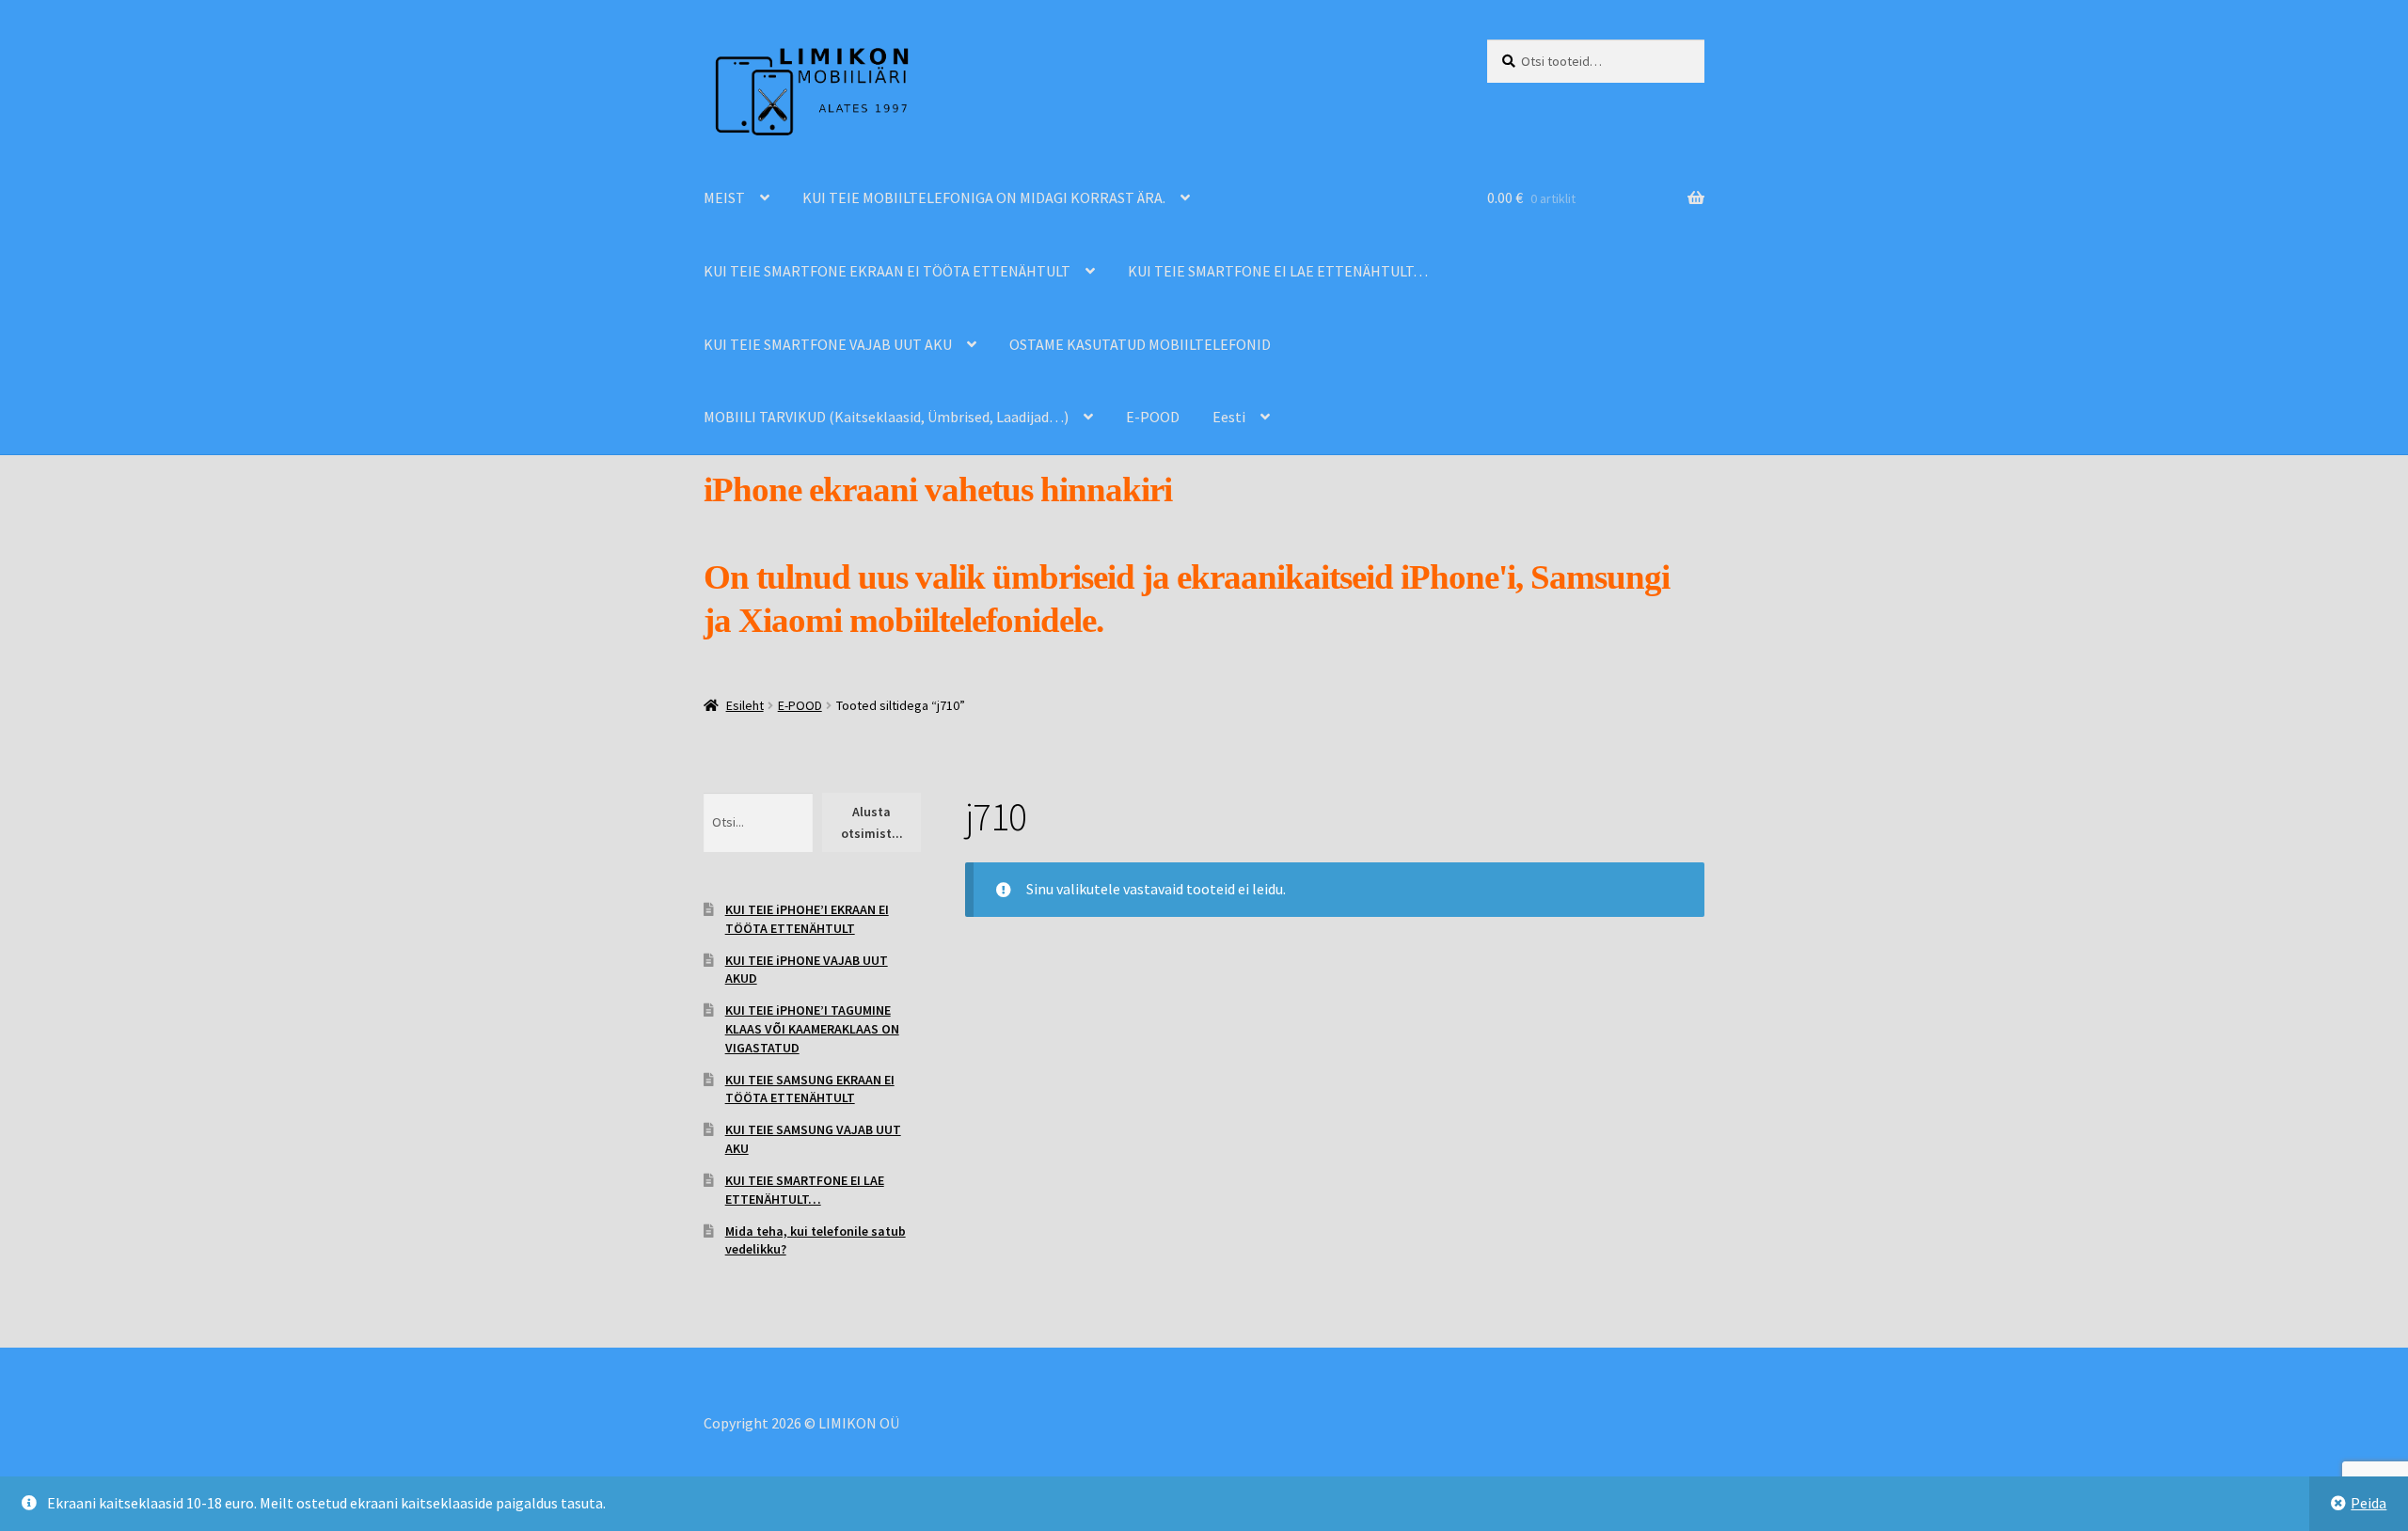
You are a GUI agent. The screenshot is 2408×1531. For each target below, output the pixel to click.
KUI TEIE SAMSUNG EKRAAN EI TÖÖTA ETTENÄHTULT (810, 1089)
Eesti (1229, 417)
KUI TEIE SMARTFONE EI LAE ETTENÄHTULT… (1278, 271)
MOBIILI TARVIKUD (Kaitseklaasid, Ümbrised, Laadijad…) (886, 417)
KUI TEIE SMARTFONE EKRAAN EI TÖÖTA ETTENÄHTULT (887, 271)
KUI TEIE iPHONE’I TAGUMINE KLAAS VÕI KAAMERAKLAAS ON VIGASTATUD (812, 1029)
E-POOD (1153, 417)
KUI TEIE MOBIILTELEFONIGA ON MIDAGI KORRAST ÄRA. (984, 197)
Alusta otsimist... (872, 822)
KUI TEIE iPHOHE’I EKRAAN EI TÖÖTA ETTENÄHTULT (807, 919)
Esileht (745, 705)
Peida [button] (2368, 1503)
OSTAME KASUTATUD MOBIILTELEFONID (1140, 344)
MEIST (724, 197)
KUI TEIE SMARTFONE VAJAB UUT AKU (828, 344)
